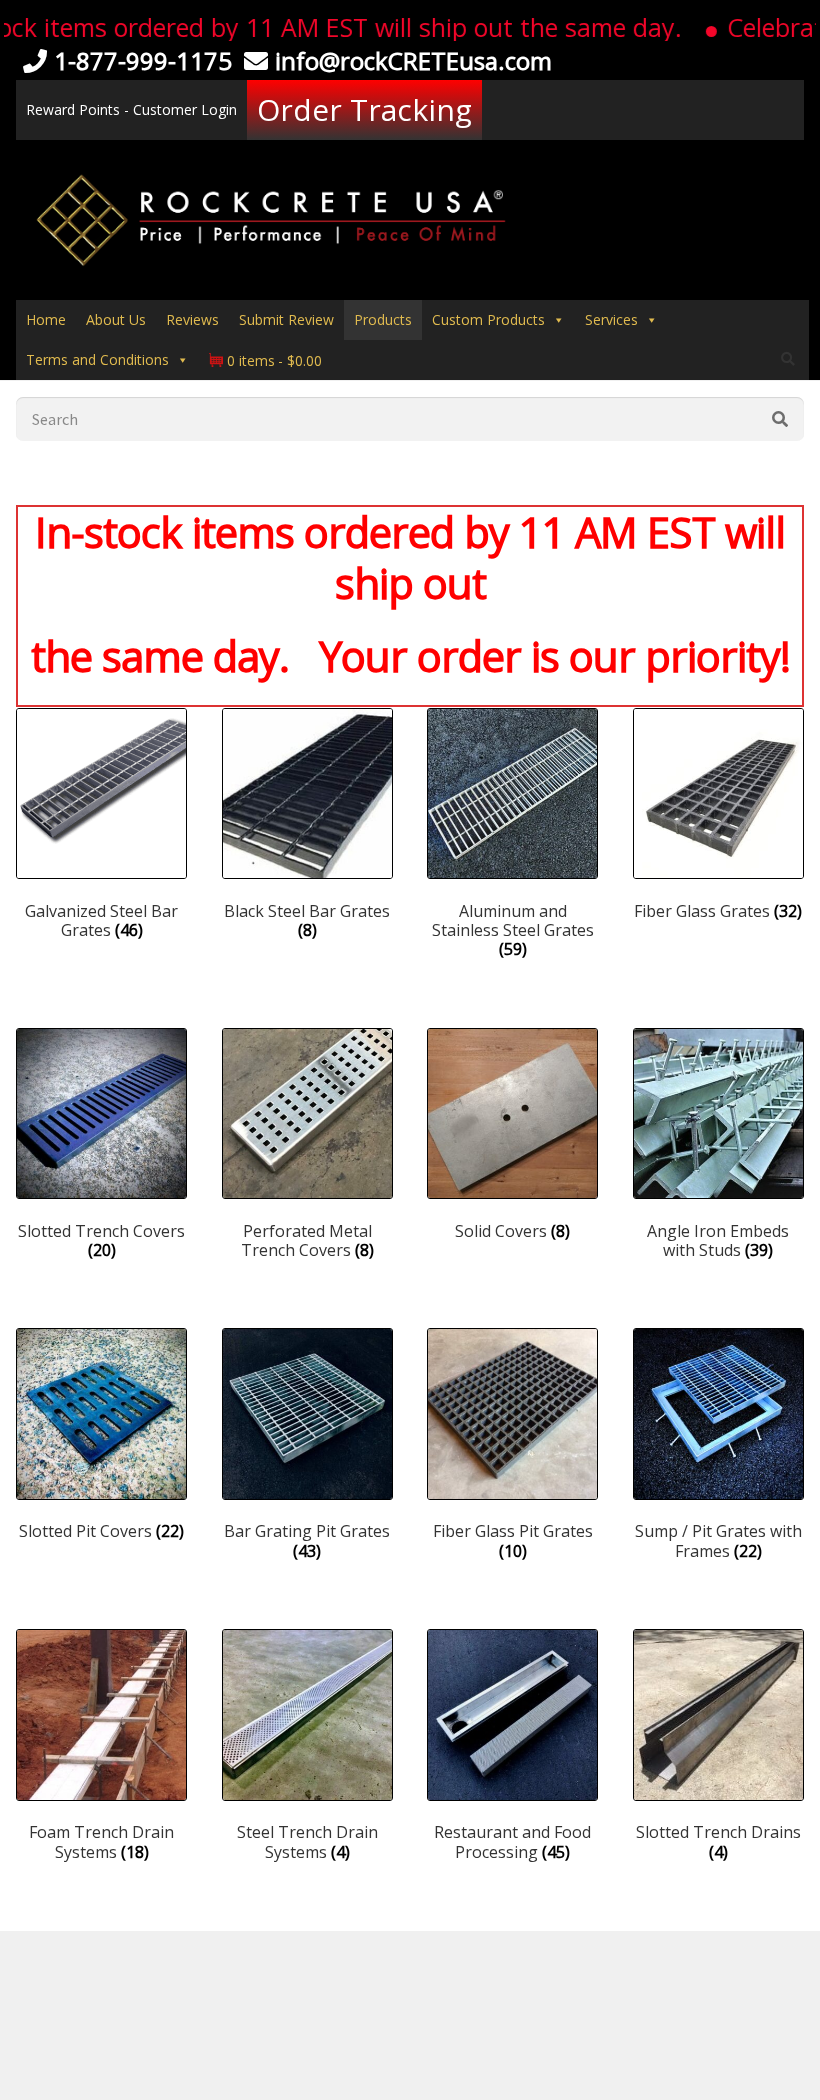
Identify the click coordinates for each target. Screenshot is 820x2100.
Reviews (192, 319)
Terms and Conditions (97, 359)
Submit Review (286, 319)
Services (611, 319)
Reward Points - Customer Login (131, 109)
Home (46, 319)
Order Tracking (364, 109)
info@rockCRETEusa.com (413, 60)
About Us (116, 319)
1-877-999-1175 (143, 60)
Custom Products (488, 319)
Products (383, 319)
